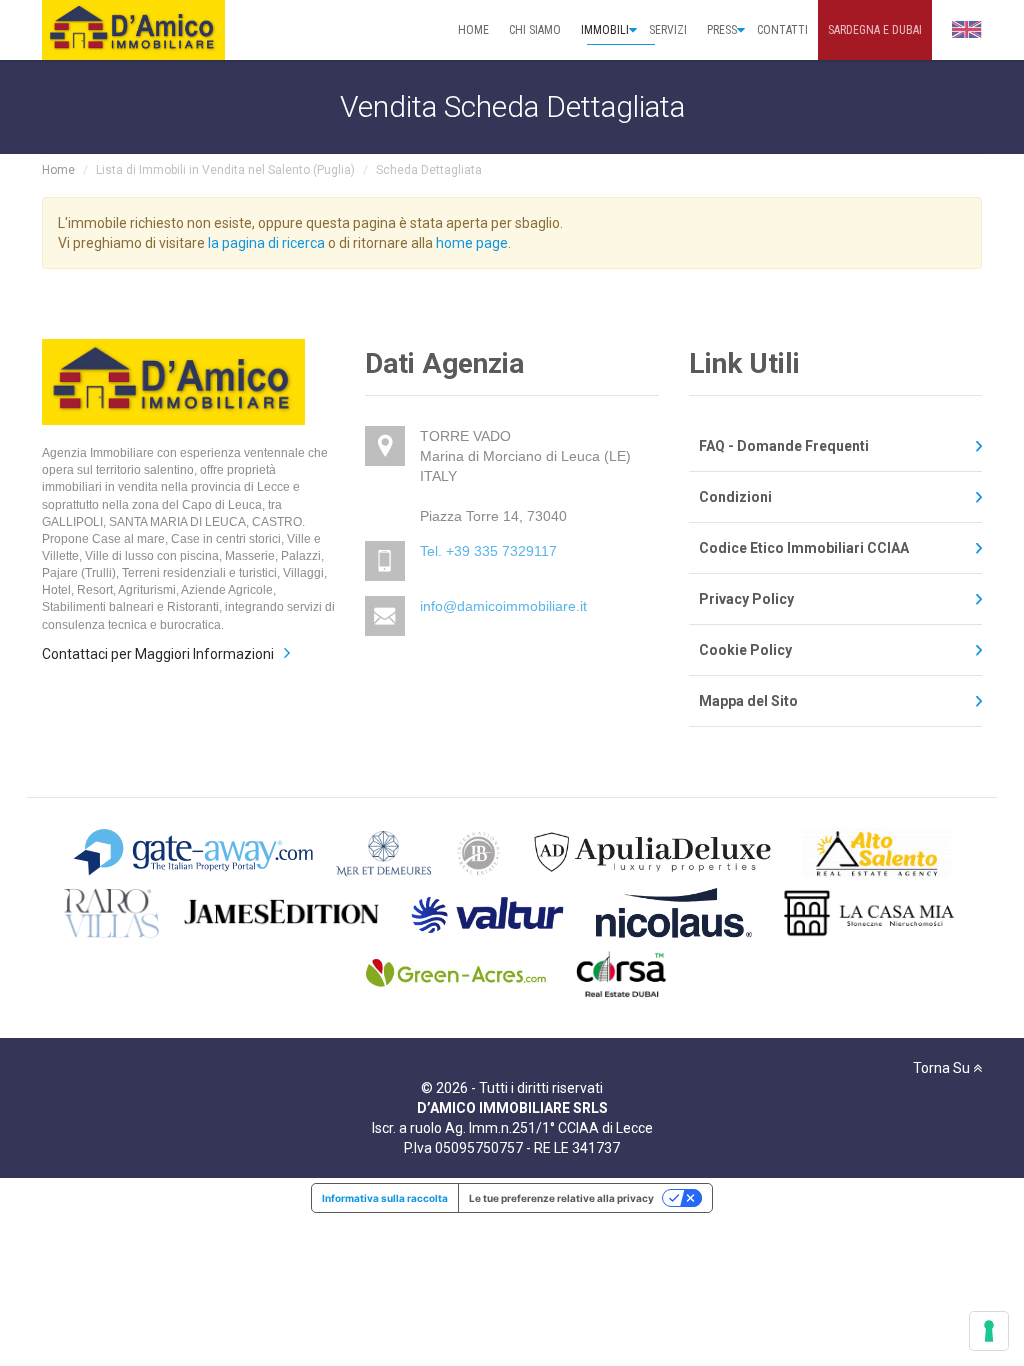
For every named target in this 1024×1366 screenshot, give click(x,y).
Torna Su (943, 1068)
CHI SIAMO (535, 30)
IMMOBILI (605, 30)
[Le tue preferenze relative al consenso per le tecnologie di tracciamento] (989, 1331)
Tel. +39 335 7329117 (488, 551)
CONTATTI (782, 30)
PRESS (722, 30)
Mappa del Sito (748, 701)
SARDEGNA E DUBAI (875, 30)
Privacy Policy (746, 599)
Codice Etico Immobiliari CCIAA (804, 548)
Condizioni (735, 497)
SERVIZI (668, 30)
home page (472, 243)
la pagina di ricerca (266, 243)
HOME (473, 30)
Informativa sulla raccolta (385, 1198)
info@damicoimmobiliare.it (503, 606)
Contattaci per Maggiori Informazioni (158, 654)
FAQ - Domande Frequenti (784, 446)
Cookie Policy (745, 650)
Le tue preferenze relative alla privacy (561, 1198)
